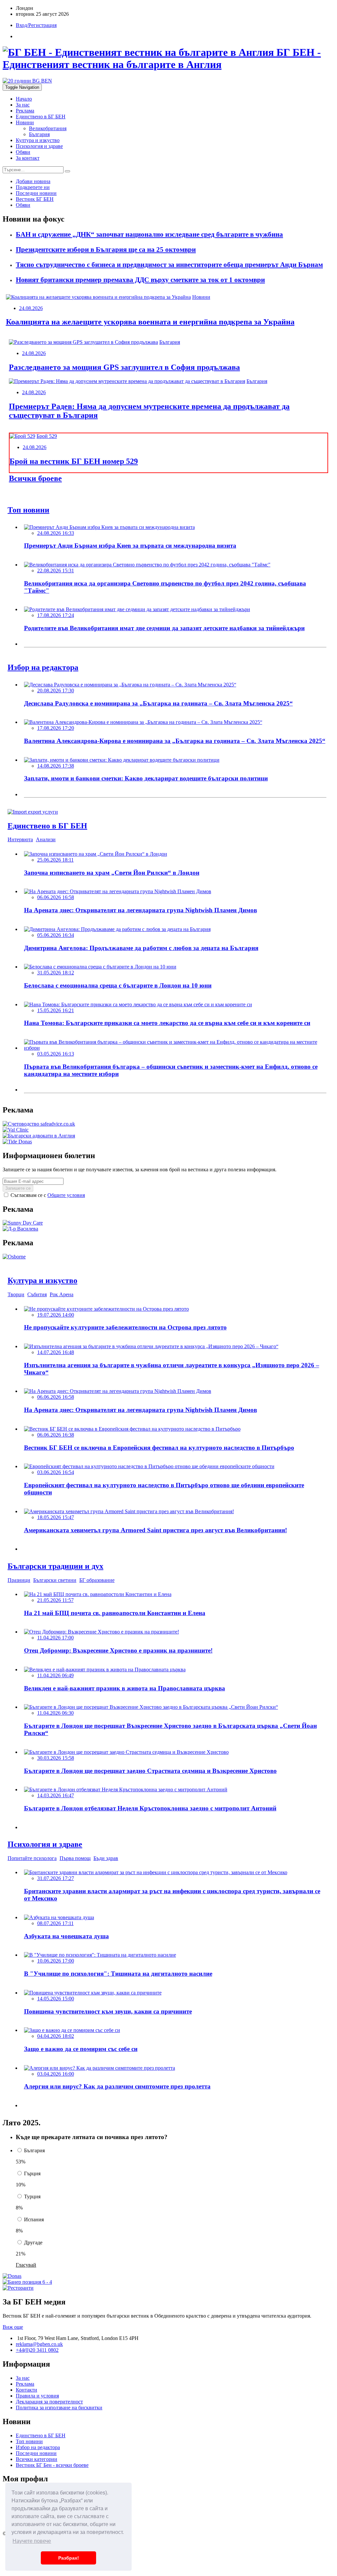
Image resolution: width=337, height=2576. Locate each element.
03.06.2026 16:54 (56, 1472)
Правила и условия (37, 2396)
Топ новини (29, 2441)
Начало (24, 99)
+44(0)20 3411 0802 (37, 2350)
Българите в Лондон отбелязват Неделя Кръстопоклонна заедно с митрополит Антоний (150, 1808)
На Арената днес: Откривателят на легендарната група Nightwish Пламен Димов (141, 910)
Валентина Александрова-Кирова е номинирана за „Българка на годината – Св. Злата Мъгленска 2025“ (175, 741)
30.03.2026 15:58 (56, 1758)
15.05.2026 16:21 (56, 1010)
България (39, 134)
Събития (37, 1294)
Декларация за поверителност (49, 2402)
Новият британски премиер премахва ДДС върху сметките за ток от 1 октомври (140, 280)
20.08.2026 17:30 (56, 691)
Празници (19, 1580)
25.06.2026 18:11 (55, 860)
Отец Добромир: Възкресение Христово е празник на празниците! (118, 1650)
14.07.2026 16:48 (56, 1352)
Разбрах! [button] (69, 2558)
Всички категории (37, 2459)
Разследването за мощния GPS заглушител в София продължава (124, 367)
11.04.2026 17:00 (55, 1638)
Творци (16, 1294)
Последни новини (36, 2453)
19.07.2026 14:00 (56, 1315)
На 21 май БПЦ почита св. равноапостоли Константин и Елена (115, 1613)
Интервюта (20, 839)
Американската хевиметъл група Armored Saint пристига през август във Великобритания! (156, 1530)
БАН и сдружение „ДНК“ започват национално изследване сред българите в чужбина (149, 234)
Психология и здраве (39, 146)
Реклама (25, 111)
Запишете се (18, 1188)
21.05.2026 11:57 (55, 1600)
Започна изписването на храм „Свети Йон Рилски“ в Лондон (112, 873)
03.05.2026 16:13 (56, 1054)
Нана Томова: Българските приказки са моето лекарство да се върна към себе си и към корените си (167, 1023)
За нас (23, 105)
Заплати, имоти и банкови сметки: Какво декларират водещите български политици (146, 778)
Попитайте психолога (32, 1858)
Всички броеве (35, 478)
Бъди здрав (106, 1858)
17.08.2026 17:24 (56, 615)
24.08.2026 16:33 (56, 533)
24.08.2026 (31, 308)
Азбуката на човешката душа (66, 1936)
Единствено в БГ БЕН (41, 117)
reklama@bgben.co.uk (39, 2344)
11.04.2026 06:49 (55, 1675)
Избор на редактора (38, 2447)
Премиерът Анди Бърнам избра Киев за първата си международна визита (130, 546)
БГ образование (97, 1580)
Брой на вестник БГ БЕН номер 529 (74, 461)
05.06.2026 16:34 (56, 935)
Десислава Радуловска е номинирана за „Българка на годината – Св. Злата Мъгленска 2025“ (158, 703)
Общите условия (66, 1195)
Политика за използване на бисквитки (59, 2408)
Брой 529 (47, 436)
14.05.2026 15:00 (56, 1999)
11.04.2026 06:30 (55, 1713)
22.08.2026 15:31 (56, 571)
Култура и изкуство (38, 140)
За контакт (28, 158)
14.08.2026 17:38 (56, 766)
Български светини (55, 1580)
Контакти (26, 2390)
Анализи (46, 839)
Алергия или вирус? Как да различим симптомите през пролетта (117, 2086)
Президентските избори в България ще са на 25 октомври (106, 250)
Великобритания (48, 128)
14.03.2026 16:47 (56, 1795)
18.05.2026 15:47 (56, 1517)
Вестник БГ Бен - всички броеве (52, 2465)
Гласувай (26, 2265)
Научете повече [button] (32, 2541)
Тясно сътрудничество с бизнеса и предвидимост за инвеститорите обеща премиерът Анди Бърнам (169, 265)
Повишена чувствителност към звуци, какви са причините (108, 2011)
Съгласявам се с (47, 1195)
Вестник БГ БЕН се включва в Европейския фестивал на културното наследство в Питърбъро (159, 1448)
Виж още (13, 2327)
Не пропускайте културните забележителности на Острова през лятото (125, 1327)
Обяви (23, 152)
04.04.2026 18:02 (56, 2036)
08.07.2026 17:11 (55, 1923)
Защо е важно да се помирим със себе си (81, 2049)
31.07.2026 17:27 (56, 1878)
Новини (25, 122)
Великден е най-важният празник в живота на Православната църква (125, 1688)
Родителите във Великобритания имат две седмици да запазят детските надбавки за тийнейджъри (164, 628)
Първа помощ (75, 1858)
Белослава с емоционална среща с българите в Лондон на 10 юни (118, 985)
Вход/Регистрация (36, 25)
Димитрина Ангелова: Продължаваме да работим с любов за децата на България (141, 948)
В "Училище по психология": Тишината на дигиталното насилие (118, 1974)
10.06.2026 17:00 (56, 1961)
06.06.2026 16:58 (56, 897)
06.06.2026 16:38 (56, 1435)
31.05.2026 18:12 (56, 973)
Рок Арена (62, 1294)
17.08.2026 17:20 (56, 728)
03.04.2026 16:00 (56, 2074)
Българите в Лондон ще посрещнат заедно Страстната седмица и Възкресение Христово (150, 1771)
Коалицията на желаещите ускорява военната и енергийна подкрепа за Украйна (150, 322)
